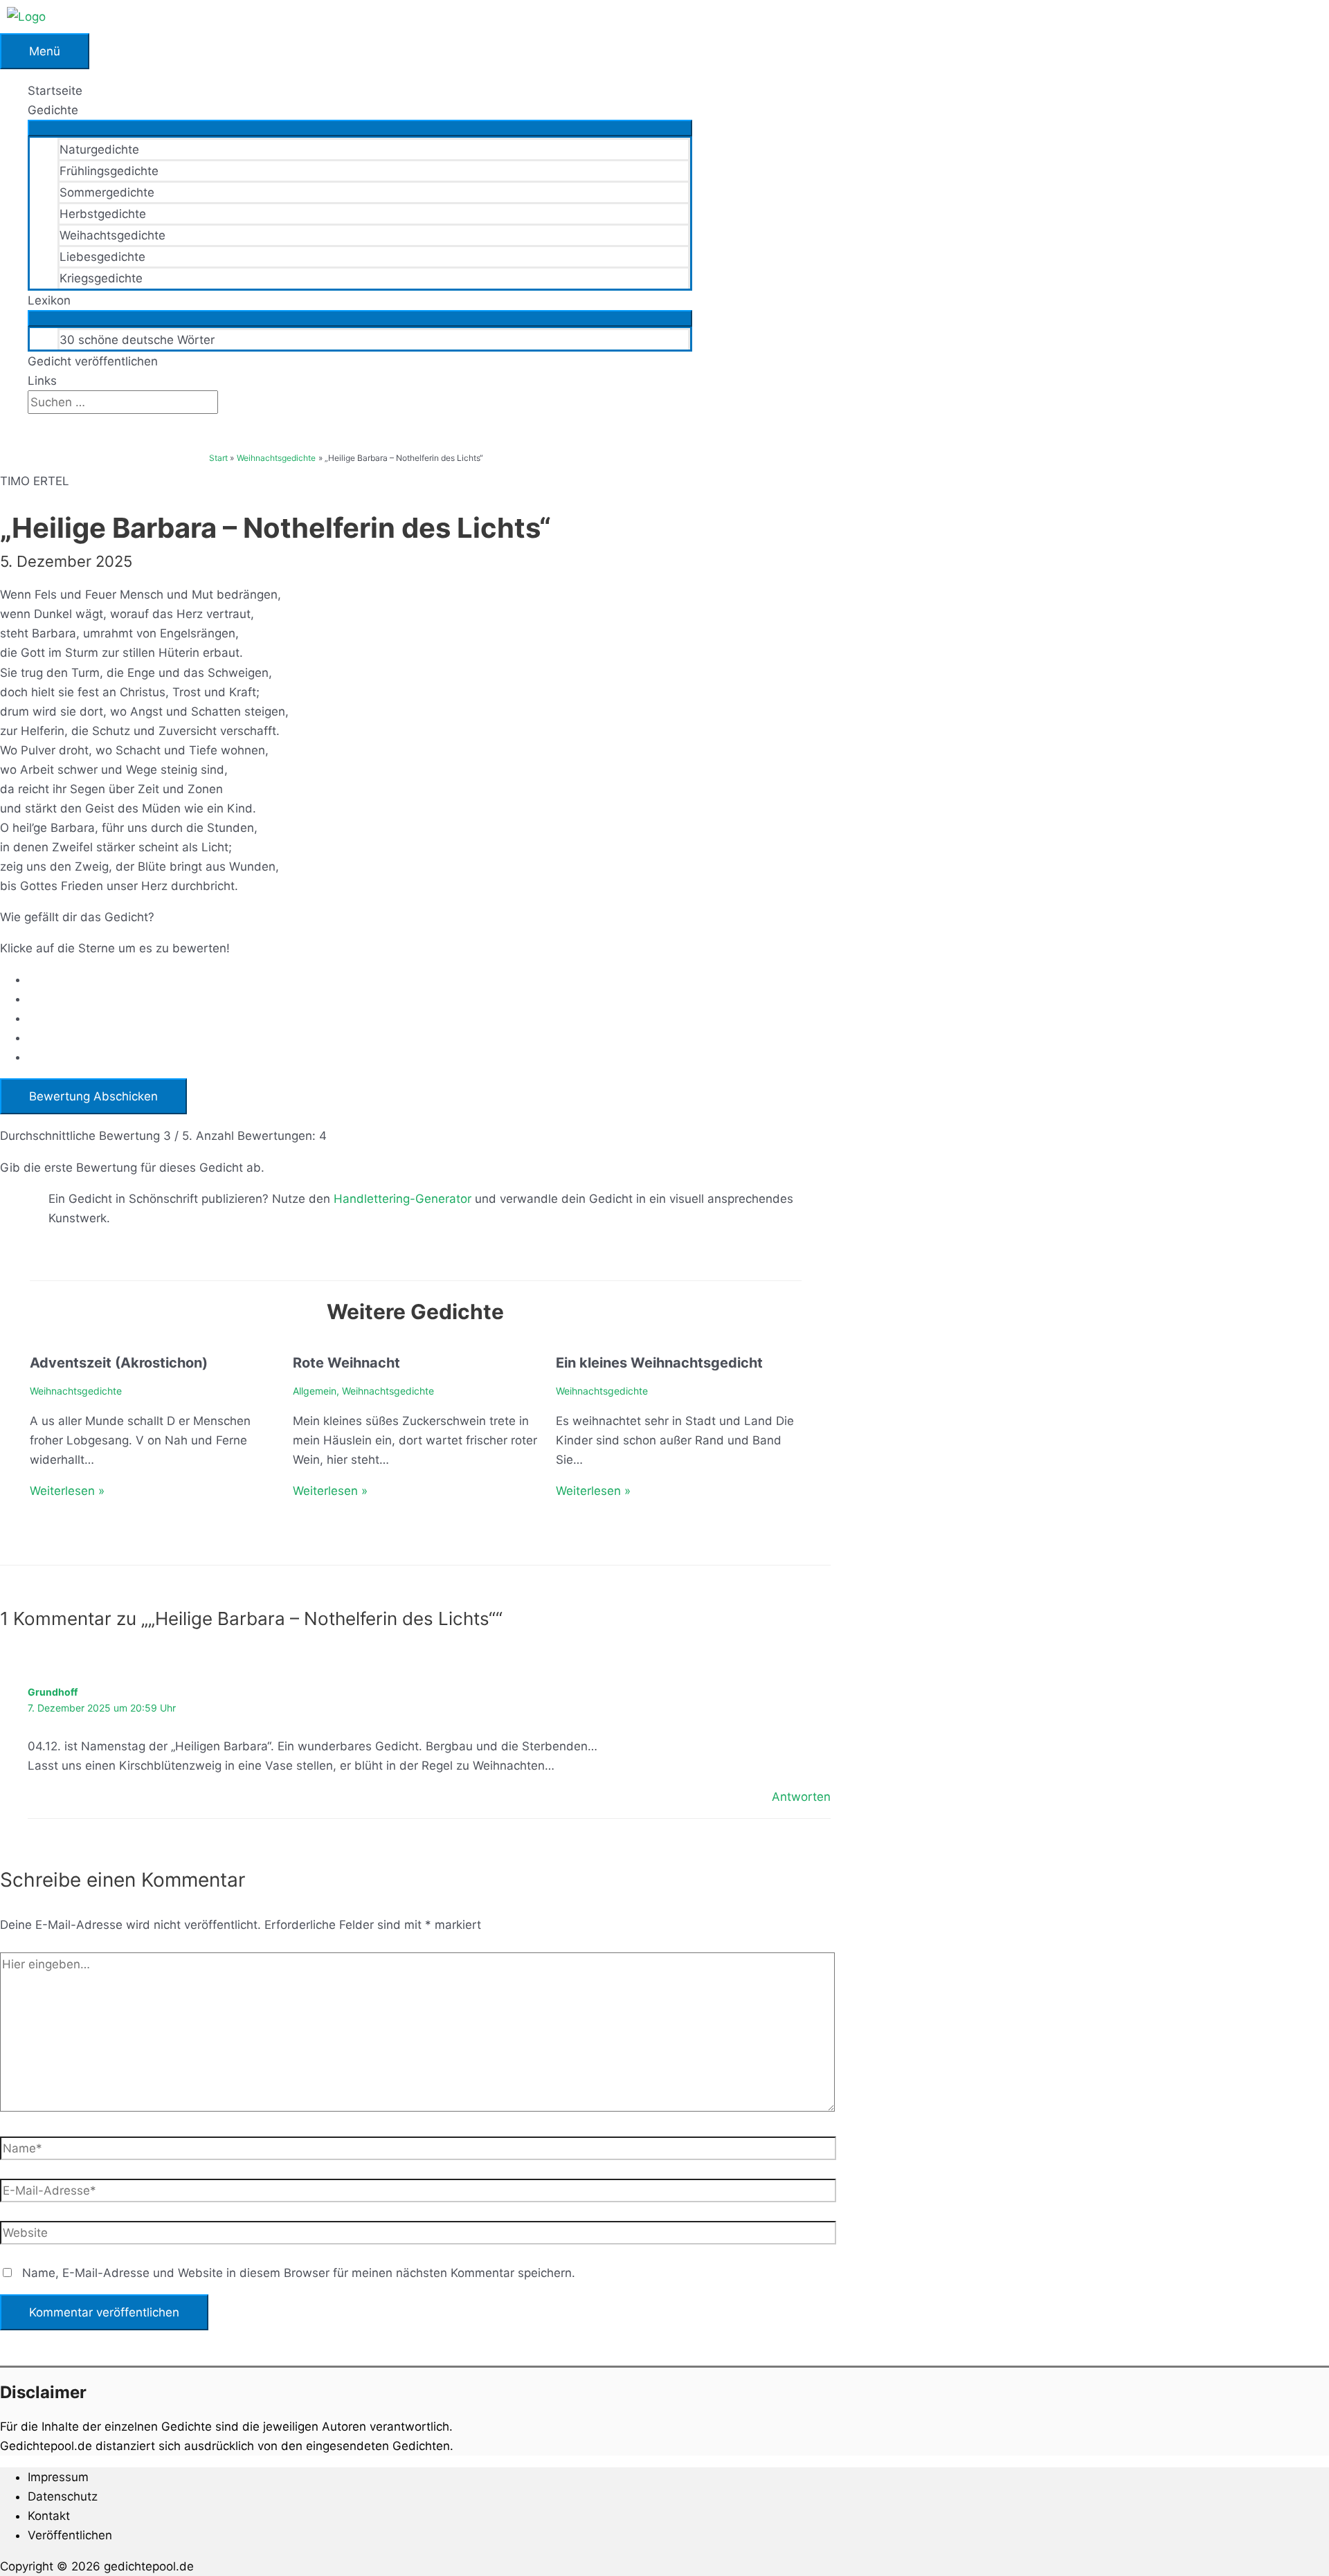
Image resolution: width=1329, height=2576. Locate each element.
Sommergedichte (107, 192)
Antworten (801, 1797)
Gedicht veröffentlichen (93, 361)
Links (42, 381)
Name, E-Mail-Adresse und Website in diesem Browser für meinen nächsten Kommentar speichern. (299, 2273)
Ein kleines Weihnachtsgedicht (659, 1363)
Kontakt (49, 2516)
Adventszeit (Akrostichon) (119, 1363)
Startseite (55, 91)
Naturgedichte (99, 149)
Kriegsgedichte (101, 278)
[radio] (429, 979)
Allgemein (315, 1391)
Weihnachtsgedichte (76, 1391)
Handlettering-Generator (403, 1199)
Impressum (58, 2477)
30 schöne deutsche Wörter (137, 340)
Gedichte (53, 110)
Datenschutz (63, 2496)
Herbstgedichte (103, 214)
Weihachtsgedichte (112, 235)
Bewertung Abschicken (93, 1096)
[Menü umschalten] (360, 128)
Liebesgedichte (102, 257)
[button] (32, 424)
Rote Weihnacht (346, 1363)
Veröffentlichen (70, 2535)
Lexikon (49, 300)
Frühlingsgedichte (109, 171)
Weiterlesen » (67, 1491)
